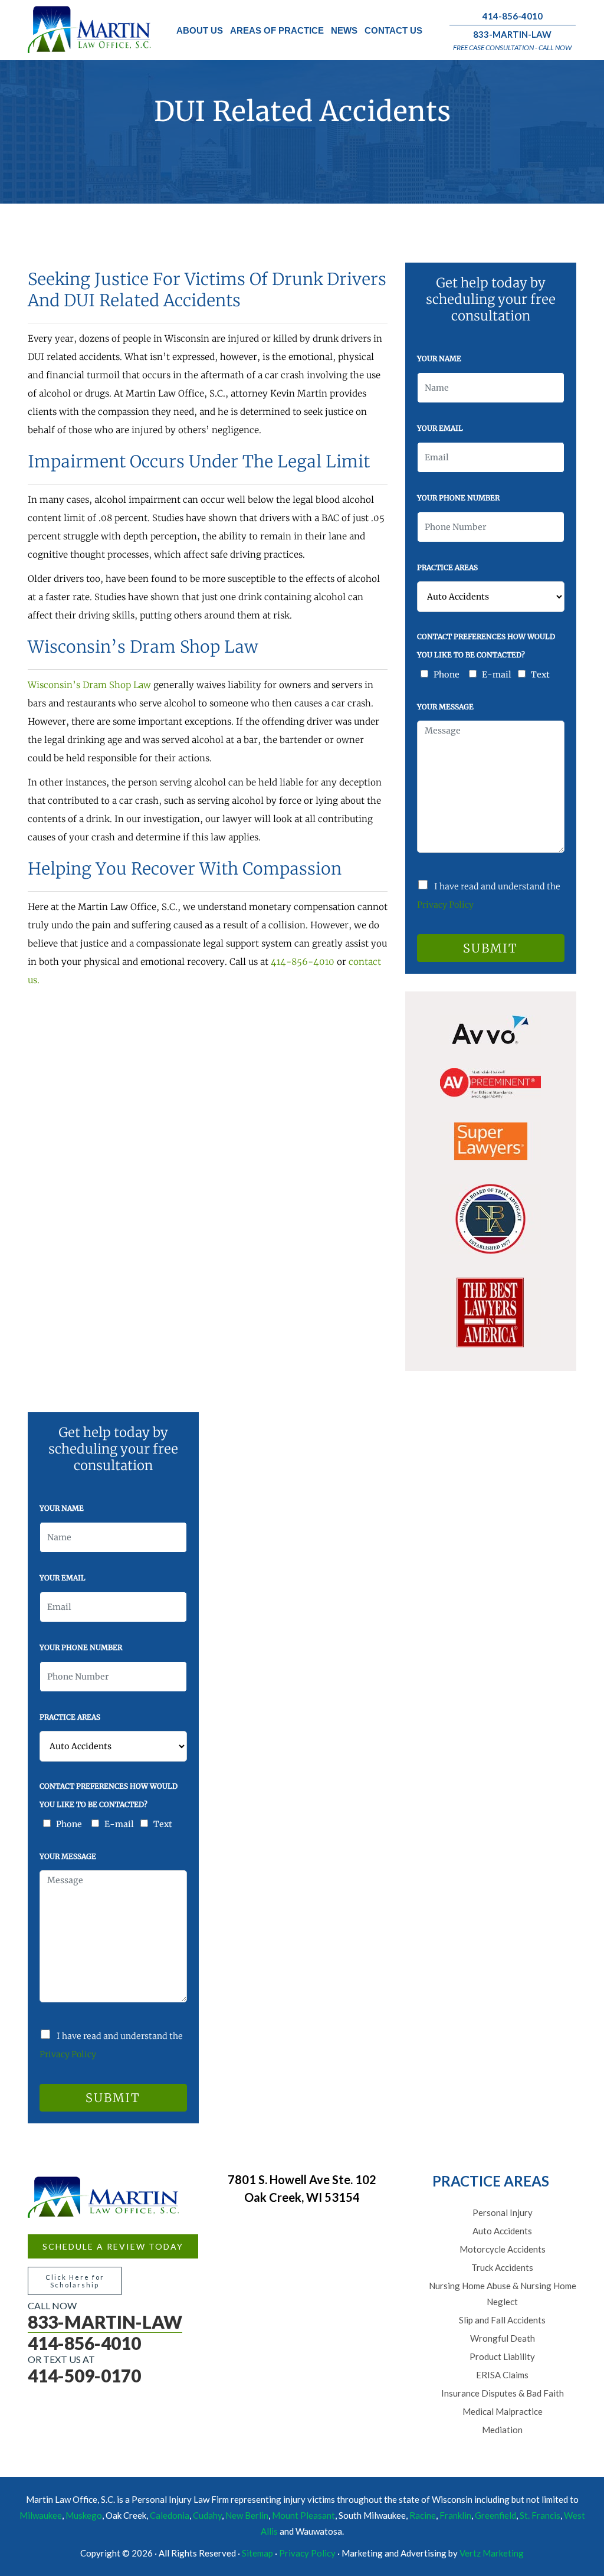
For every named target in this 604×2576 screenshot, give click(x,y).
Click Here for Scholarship (75, 2281)
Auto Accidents (502, 2231)
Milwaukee (41, 2515)
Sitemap (257, 2553)
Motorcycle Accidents (503, 2249)
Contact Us (393, 30)
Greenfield (495, 2515)
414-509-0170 (84, 2375)
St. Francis (540, 2515)
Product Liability (502, 2356)
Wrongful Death (503, 2338)
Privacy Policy (445, 905)
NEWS (344, 30)
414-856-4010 (513, 16)
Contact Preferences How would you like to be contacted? (486, 646)
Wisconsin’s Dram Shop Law (89, 685)
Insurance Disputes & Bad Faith (503, 2393)
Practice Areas (447, 567)
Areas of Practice (277, 30)
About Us (200, 30)
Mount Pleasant (303, 2515)
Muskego (84, 2515)
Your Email (440, 428)
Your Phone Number (458, 498)
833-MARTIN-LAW (512, 34)
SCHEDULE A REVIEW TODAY (113, 2246)
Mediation (502, 2430)
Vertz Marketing (492, 2553)
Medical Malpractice (503, 2411)
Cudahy (207, 2515)
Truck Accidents (502, 2267)
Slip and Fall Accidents (502, 2320)
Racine (423, 2515)
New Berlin (247, 2515)
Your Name (439, 359)
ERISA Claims (502, 2375)
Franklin (455, 2515)
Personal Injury (503, 2212)
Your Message (445, 707)
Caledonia (170, 2515)
